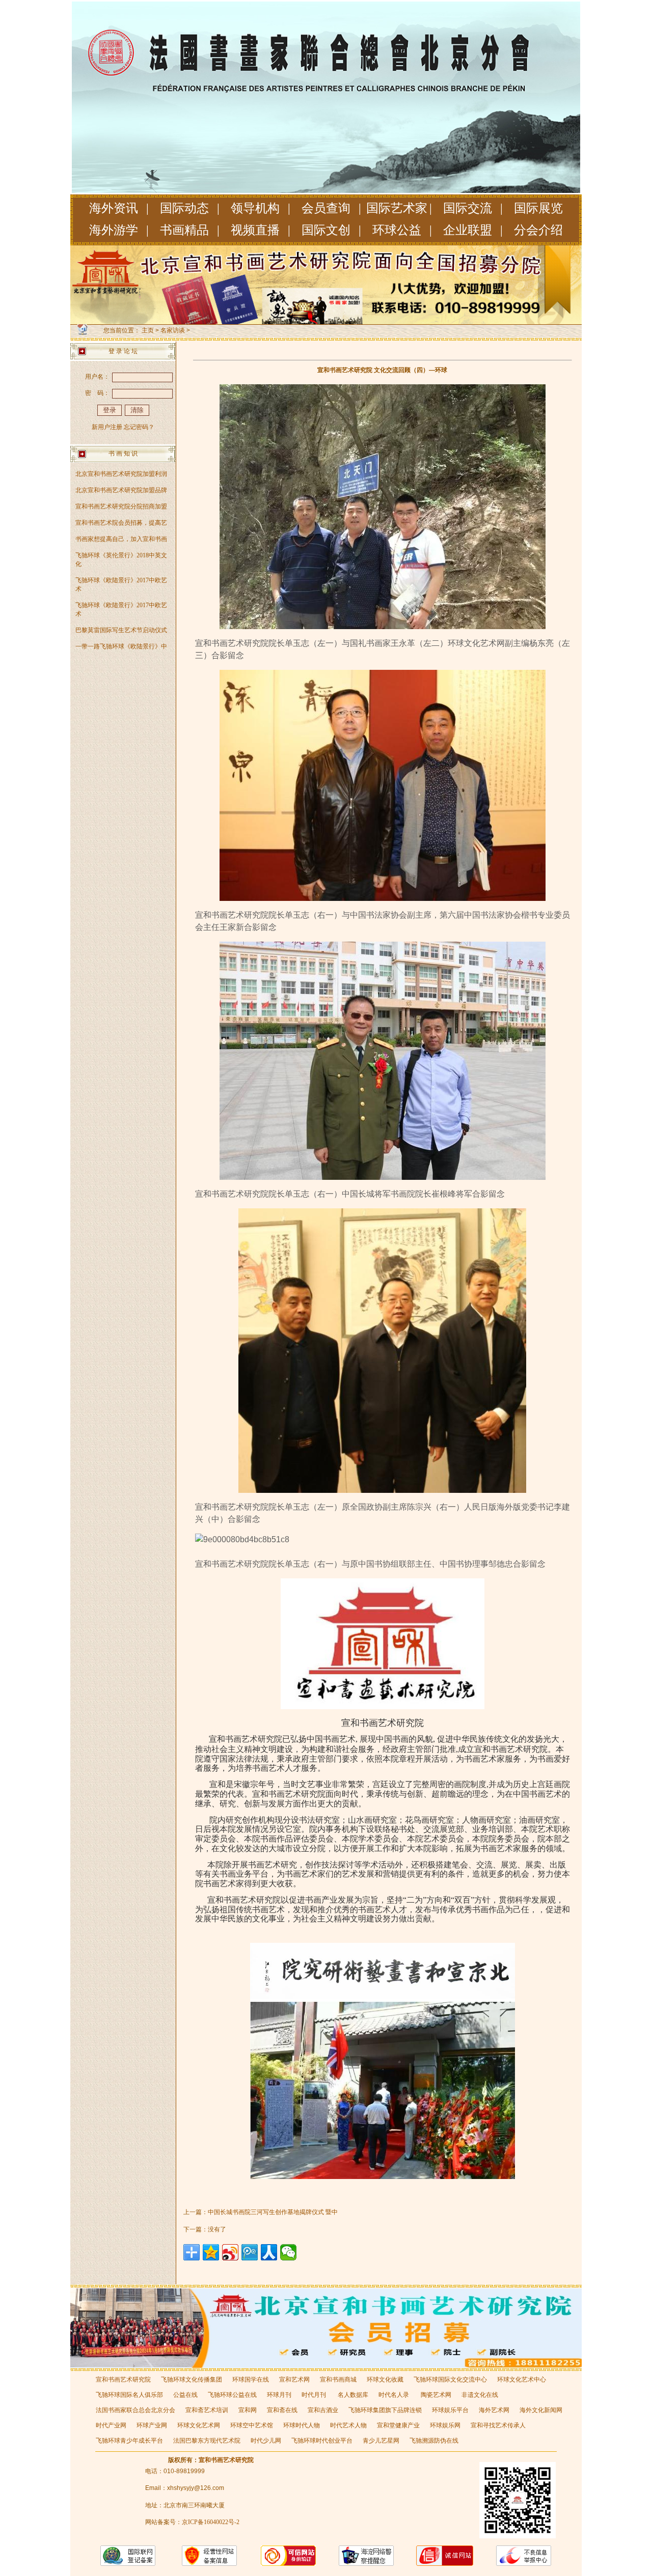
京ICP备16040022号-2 (211, 2522)
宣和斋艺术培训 (207, 2410)
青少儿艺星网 (381, 2441)
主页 (148, 330)
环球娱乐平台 (450, 2410)
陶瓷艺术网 (436, 2395)
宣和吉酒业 (323, 2410)
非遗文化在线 (480, 2395)
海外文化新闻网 (541, 2410)
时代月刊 (315, 2395)
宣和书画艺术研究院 (123, 2380)
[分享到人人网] (269, 2252)
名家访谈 (173, 330)
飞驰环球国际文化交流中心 (450, 2380)
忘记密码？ (139, 427)
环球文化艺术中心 (522, 2380)
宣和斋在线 (282, 2410)
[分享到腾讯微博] (250, 2252)
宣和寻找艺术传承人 (498, 2425)
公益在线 (185, 2395)
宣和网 (248, 2410)
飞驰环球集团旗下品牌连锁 (385, 2410)
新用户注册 (107, 427)
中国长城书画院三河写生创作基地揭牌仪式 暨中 (273, 2212)
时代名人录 (395, 2395)
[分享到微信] (288, 2252)
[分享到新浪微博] (230, 2252)
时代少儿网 (266, 2441)
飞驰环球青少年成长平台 (129, 2441)
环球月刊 (279, 2395)
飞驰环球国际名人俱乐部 (129, 2395)
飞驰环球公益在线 (232, 2395)
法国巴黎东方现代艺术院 (207, 2441)
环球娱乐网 (445, 2425)
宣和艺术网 (294, 2380)
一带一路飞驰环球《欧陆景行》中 (121, 646)
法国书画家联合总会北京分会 (135, 2410)
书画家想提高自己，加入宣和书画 (121, 539)
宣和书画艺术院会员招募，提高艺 (121, 523)
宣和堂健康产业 (398, 2425)
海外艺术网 (494, 2410)
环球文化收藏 (385, 2380)
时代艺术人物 (348, 2425)
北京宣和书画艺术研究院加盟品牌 (121, 490)
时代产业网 (111, 2425)
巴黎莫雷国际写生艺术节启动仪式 (121, 630)
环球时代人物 (302, 2425)
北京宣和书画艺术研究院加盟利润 (121, 474)
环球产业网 (152, 2425)
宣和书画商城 (338, 2380)
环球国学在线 (251, 2380)
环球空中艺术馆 (252, 2425)
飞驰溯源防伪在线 (434, 2441)
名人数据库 (353, 2395)
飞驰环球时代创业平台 (322, 2441)
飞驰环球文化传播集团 (192, 2380)
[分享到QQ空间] (211, 2252)
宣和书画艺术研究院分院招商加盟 (121, 506)
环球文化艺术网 (199, 2425)
